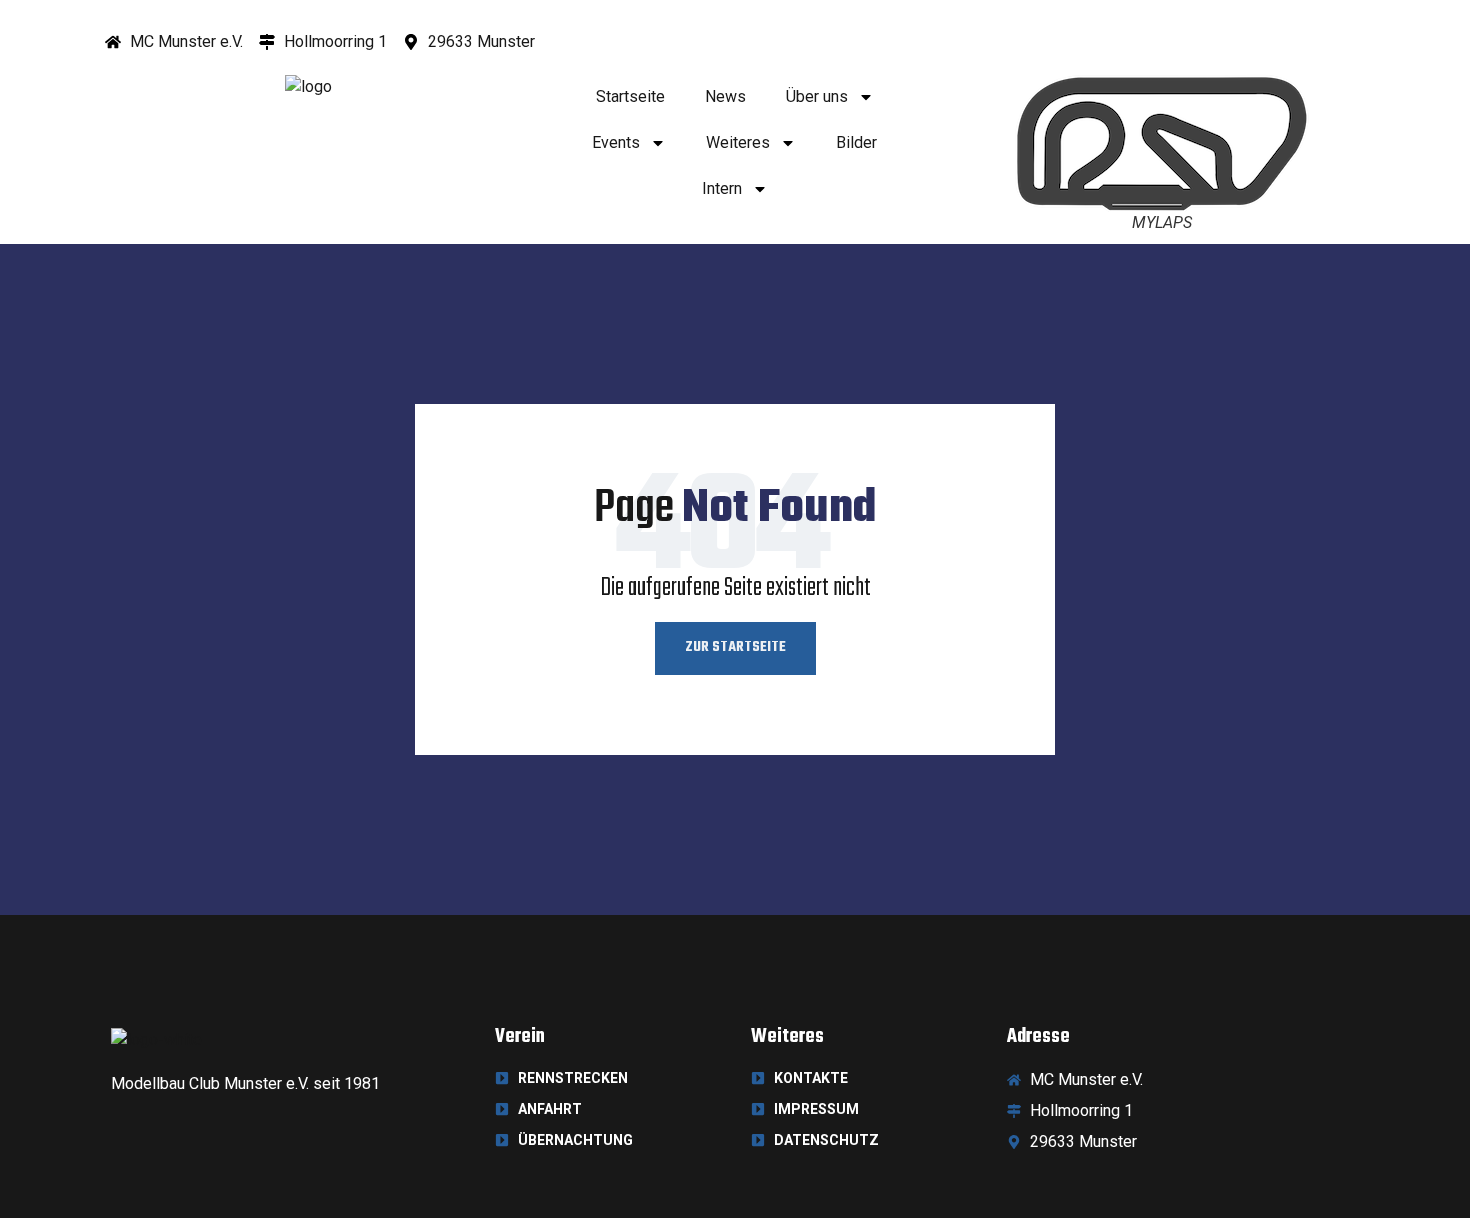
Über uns (817, 96)
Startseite (630, 96)
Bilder (856, 142)
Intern (722, 188)
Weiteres (738, 142)
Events (616, 142)
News (725, 96)
